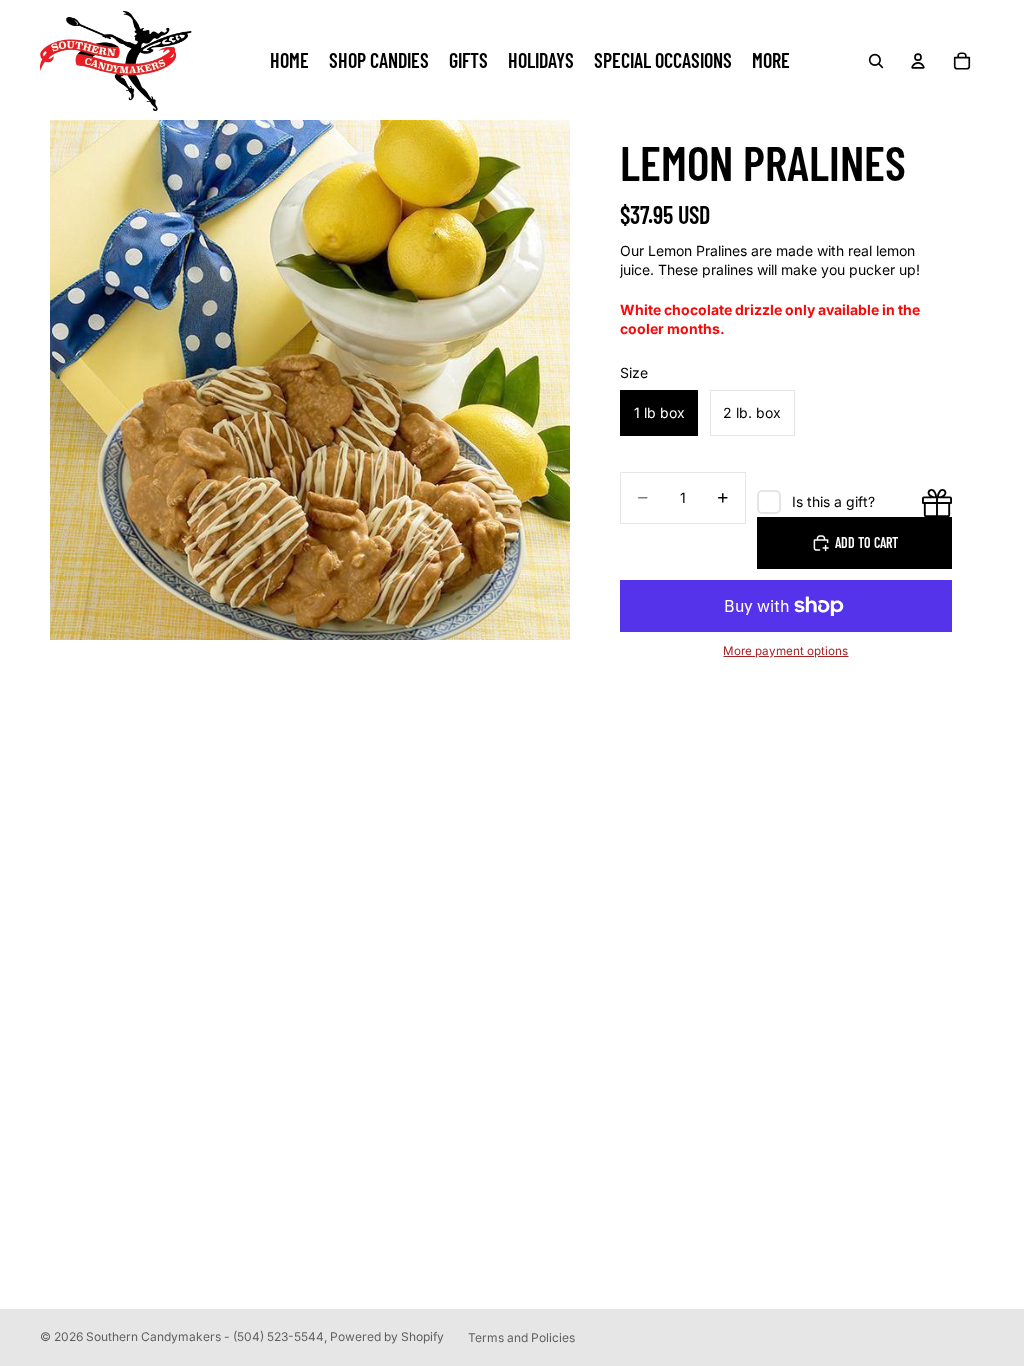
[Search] (876, 61)
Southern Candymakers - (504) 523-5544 (205, 1336)
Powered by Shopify (387, 1336)
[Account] (918, 61)
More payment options (785, 651)
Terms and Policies (521, 1337)
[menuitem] (771, 61)
